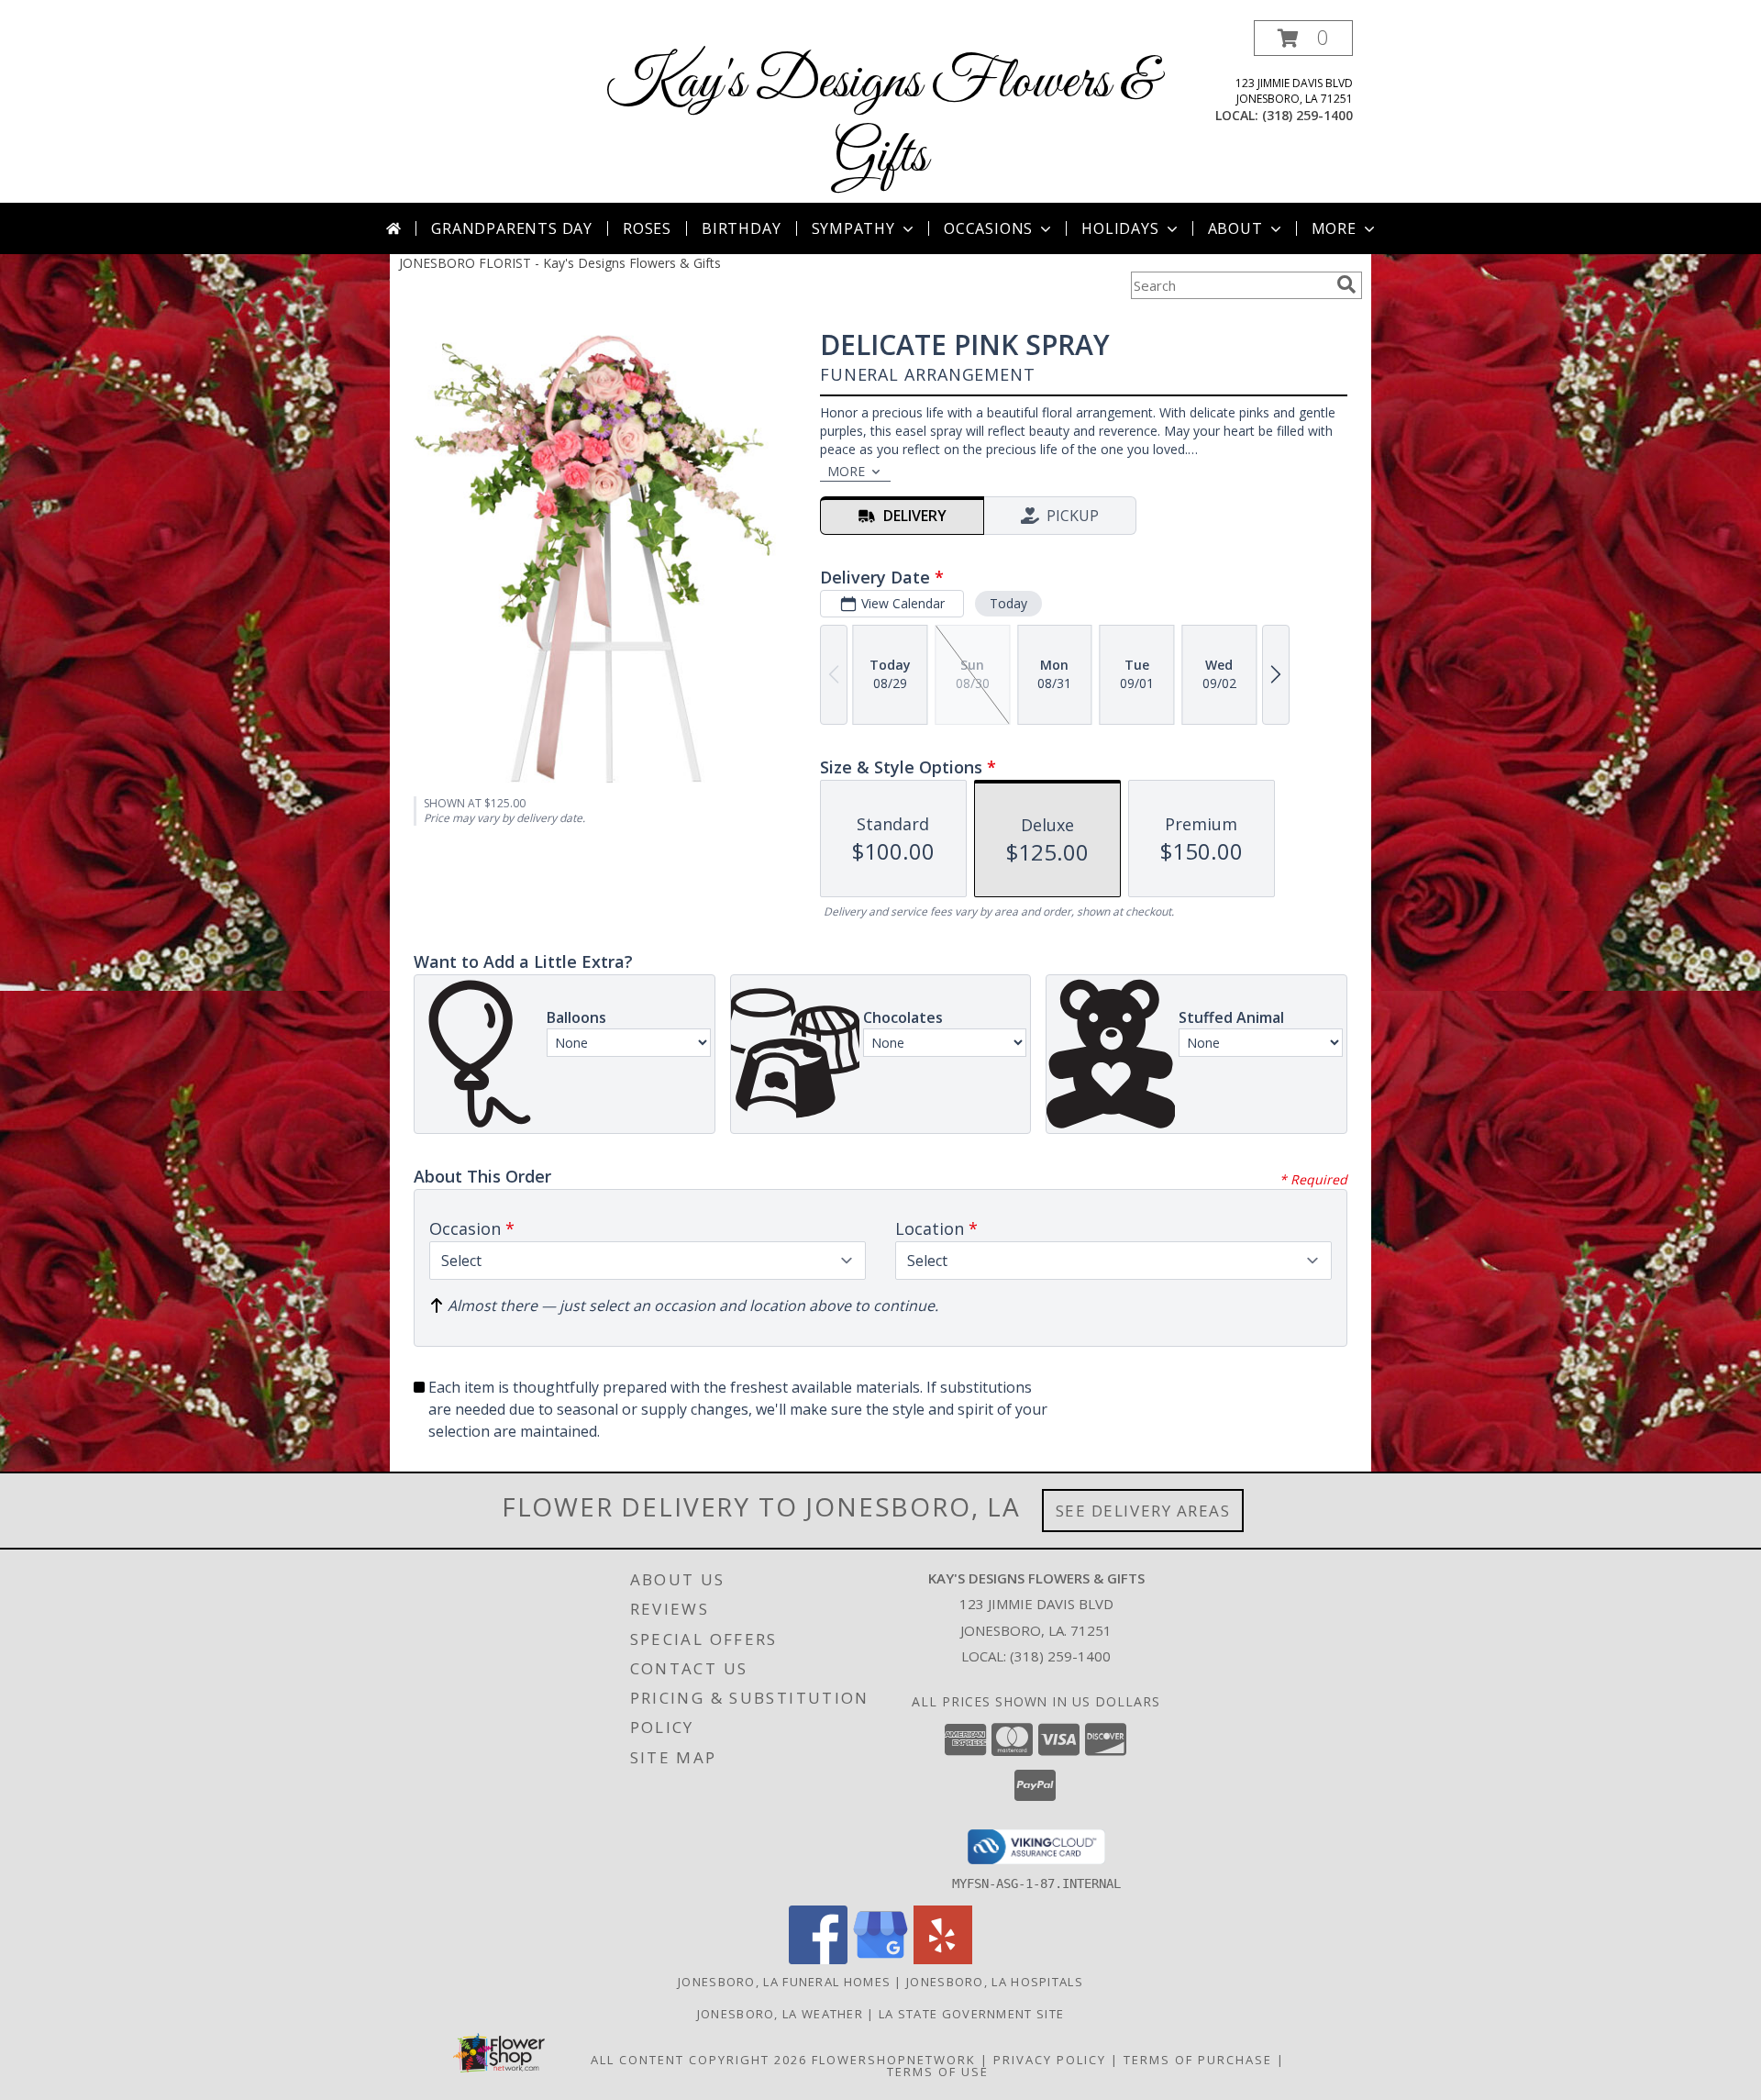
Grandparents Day (512, 228)
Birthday (741, 228)
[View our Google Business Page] (880, 1959)
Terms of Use (938, 2072)
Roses (647, 228)
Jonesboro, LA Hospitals (995, 1982)
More (1334, 228)
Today (1008, 603)
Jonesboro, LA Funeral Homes (784, 1982)
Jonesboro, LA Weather (780, 2014)
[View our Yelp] (943, 1959)
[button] (1303, 38)
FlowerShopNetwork (894, 2060)
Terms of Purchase (1198, 2060)
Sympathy (853, 228)
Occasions (988, 228)
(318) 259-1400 (1307, 115)
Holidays (1120, 228)
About (1235, 228)
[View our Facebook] (818, 1959)
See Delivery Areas (1143, 1511)
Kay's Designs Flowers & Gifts (881, 120)
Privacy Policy (1050, 2060)
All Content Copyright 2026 (699, 2060)
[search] (1346, 284)
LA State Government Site (971, 2014)
